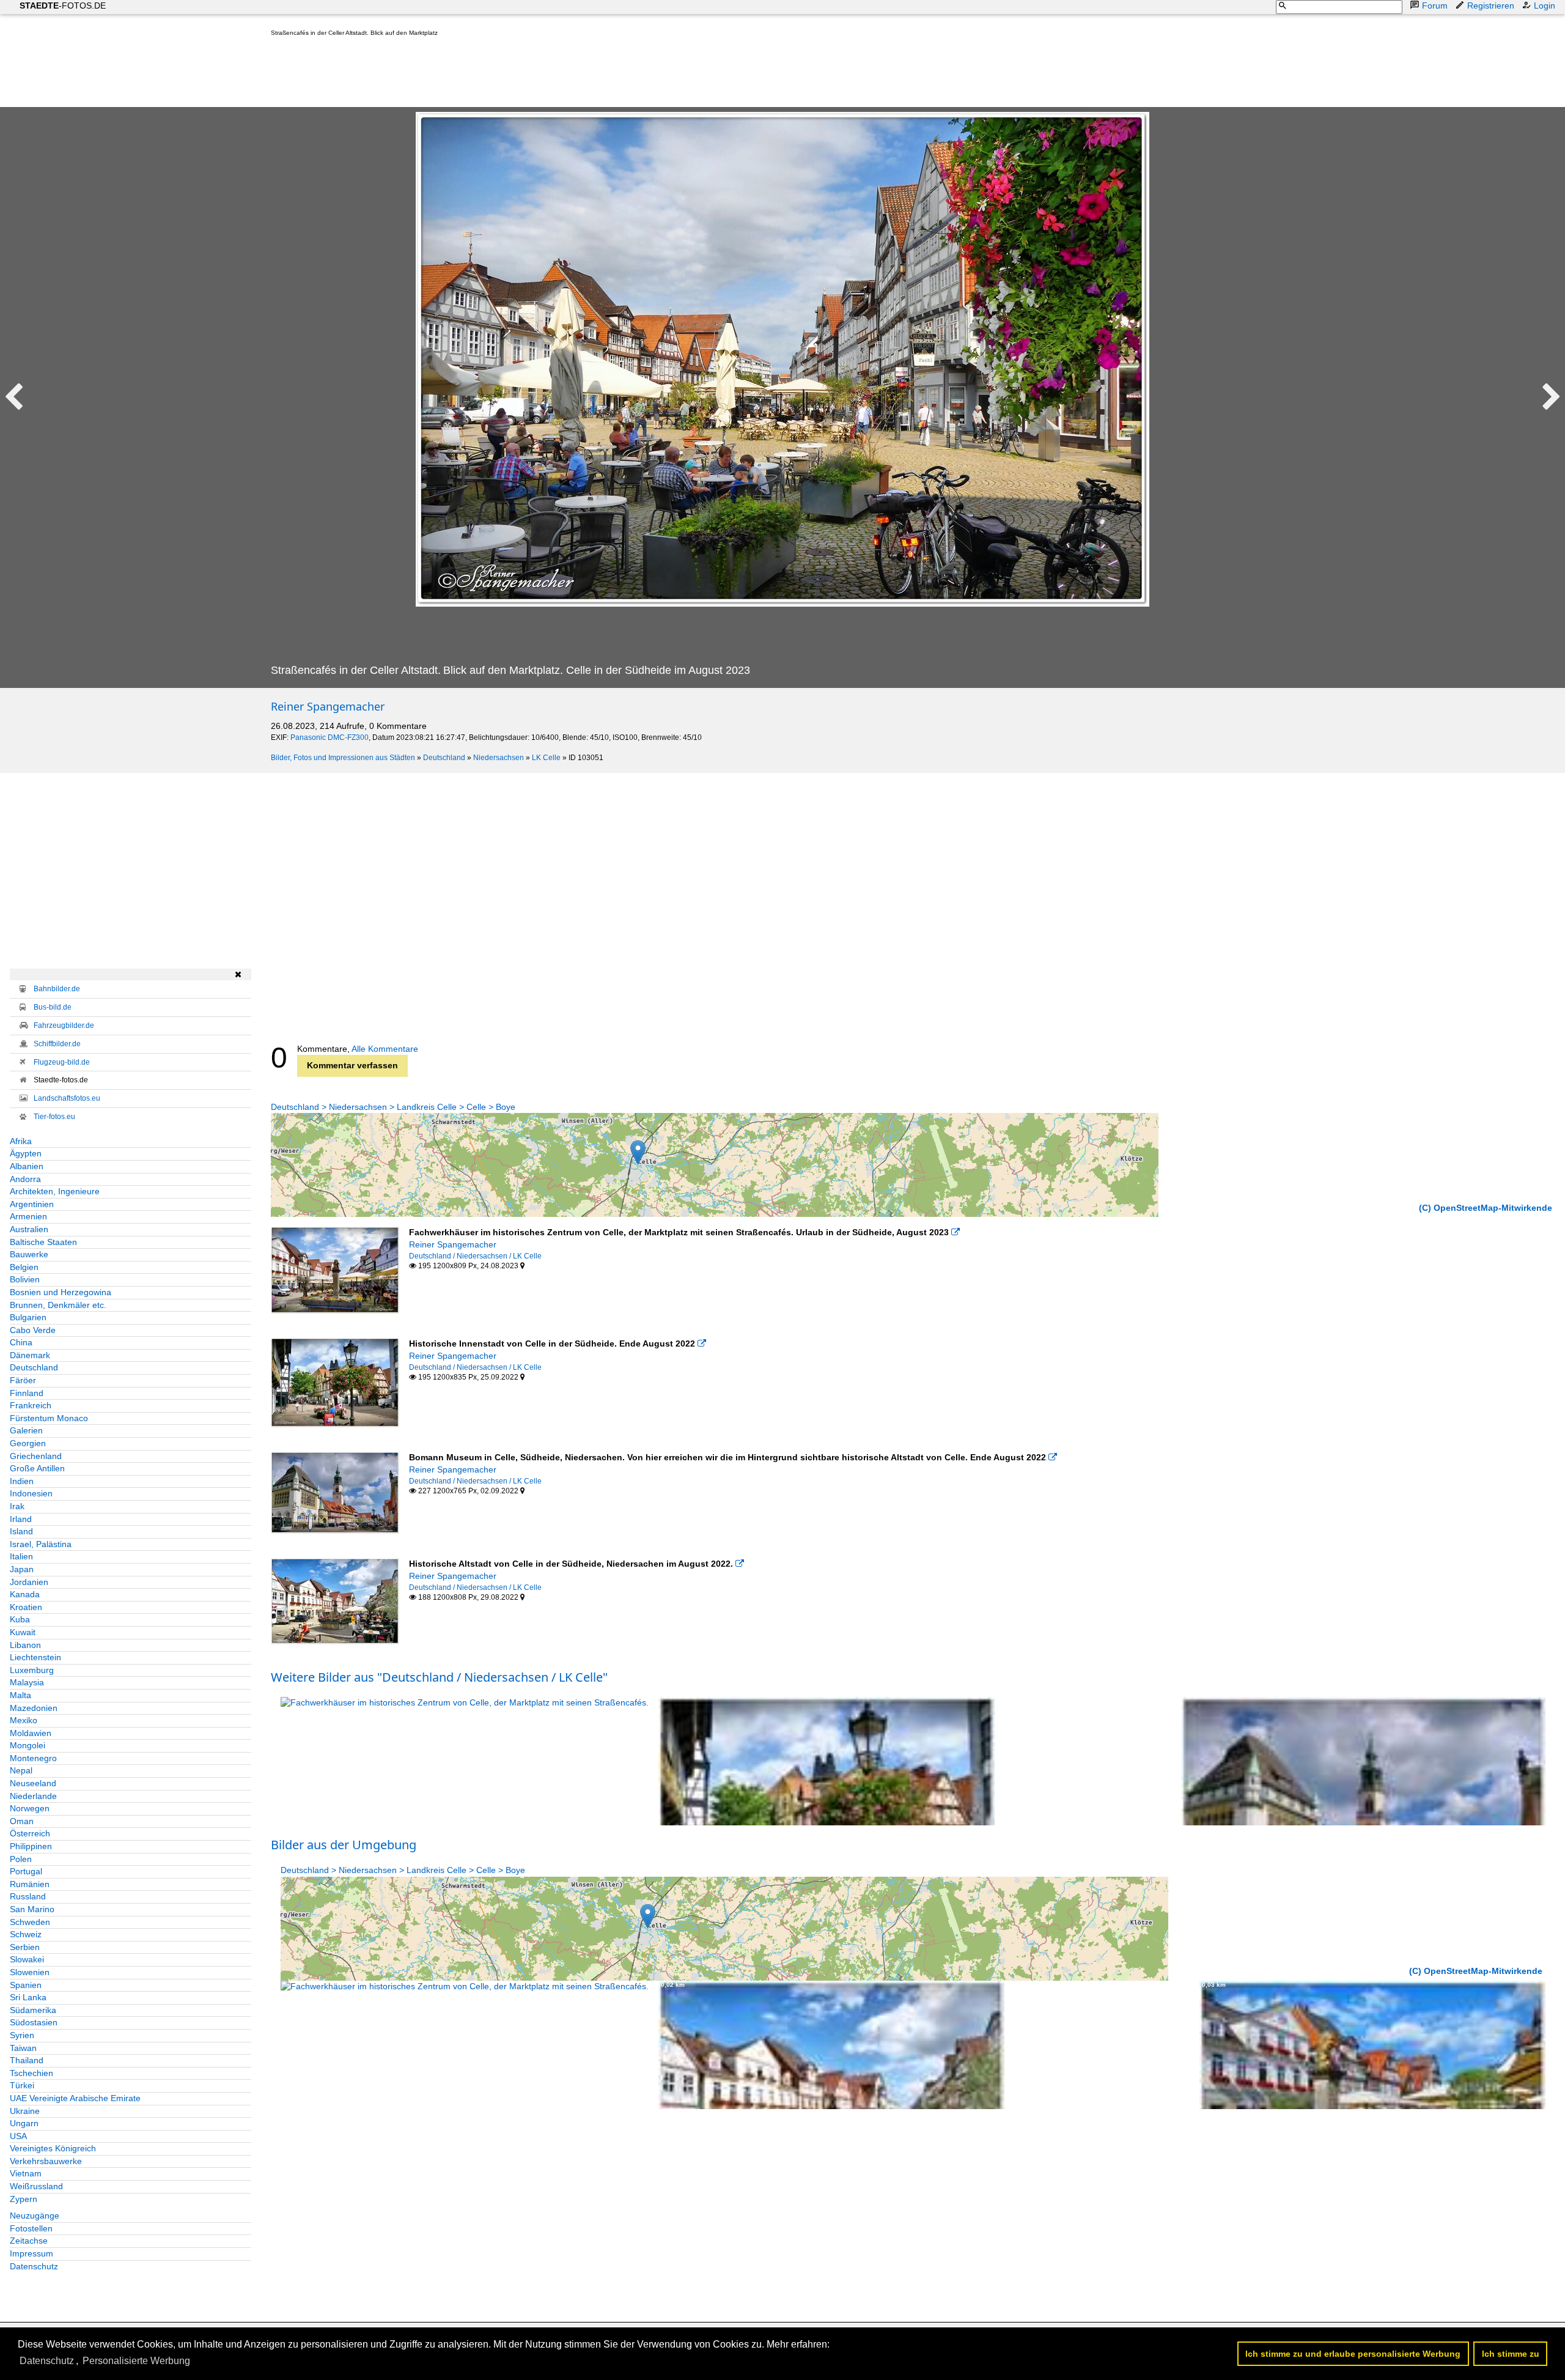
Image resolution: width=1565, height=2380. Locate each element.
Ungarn (24, 2123)
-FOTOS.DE (63, 6)
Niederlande (33, 1796)
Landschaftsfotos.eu (67, 1098)
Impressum (31, 2253)
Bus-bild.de (53, 1007)
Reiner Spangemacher (328, 706)
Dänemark (30, 1355)
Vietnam (26, 2173)
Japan (22, 1569)
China (21, 1342)
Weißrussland (36, 2186)
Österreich (30, 1833)
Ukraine (25, 2111)
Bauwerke (29, 1254)
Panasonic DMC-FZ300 (330, 737)
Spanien (26, 1985)
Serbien (25, 1947)
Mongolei (28, 1745)
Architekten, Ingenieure (55, 1191)
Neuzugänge (35, 2216)
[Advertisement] (493, 75)
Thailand (27, 2060)
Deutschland (444, 758)
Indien (22, 1481)
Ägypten (26, 1153)
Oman (22, 1821)
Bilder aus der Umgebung (344, 1845)
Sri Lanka (28, 1997)
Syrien (22, 2035)
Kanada (25, 1594)
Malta (20, 1695)
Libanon (25, 1645)
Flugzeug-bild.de (62, 1062)
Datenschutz (34, 2266)
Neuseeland (33, 1783)
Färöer (23, 1380)
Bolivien (25, 1279)
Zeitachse (29, 2241)
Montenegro (33, 1758)
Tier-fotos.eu (54, 1117)
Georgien (28, 1443)
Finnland (27, 1393)
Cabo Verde (33, 1330)
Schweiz (26, 1934)
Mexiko (24, 1720)
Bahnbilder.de (57, 989)
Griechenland (36, 1456)
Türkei (22, 2085)
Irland (21, 1519)
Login (1545, 6)
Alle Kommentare (385, 1049)
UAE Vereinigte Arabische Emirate (75, 2098)
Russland (28, 1896)
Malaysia (27, 1682)
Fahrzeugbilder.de (64, 1026)
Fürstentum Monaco (49, 1418)
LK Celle (546, 758)
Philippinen (31, 1846)
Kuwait (23, 1632)
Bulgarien (28, 1317)
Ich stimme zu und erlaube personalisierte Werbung (1353, 2354)
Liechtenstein (35, 1657)
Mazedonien (34, 1708)
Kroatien (26, 1607)
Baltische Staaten (43, 1242)
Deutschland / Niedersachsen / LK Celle (475, 1256)
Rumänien (30, 1884)
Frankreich (31, 1405)
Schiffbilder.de (57, 1044)
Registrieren (1491, 6)
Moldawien (31, 1733)
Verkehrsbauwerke (46, 2161)
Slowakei (27, 1959)
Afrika (21, 1141)
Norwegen (30, 1808)
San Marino (32, 1909)
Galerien (26, 1430)
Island (21, 1531)
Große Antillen (37, 1468)
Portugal (26, 1871)
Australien (29, 1229)
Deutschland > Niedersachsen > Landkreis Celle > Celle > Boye (393, 1107)
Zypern (24, 2199)
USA (18, 2136)
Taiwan (23, 2048)
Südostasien (34, 2022)
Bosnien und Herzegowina (61, 1292)
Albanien (27, 1166)
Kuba (20, 1619)
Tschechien (31, 2073)
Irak (17, 1506)
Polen (21, 1859)
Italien (21, 1556)
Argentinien (32, 1204)
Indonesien (31, 1493)
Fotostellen (31, 2228)
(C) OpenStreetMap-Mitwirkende (1486, 1208)
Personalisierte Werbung (136, 2361)
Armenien (28, 1216)
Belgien (24, 1267)
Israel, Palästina (41, 1544)
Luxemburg (32, 1670)
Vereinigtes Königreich (53, 2148)
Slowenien (30, 1972)
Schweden (30, 1922)
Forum (1435, 6)
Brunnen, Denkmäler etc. (58, 1305)
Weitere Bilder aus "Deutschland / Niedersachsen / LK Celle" (439, 1677)
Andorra (25, 1179)
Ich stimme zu (1511, 2354)
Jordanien (29, 1582)
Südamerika (33, 2010)
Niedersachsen (499, 758)
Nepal (21, 1770)
